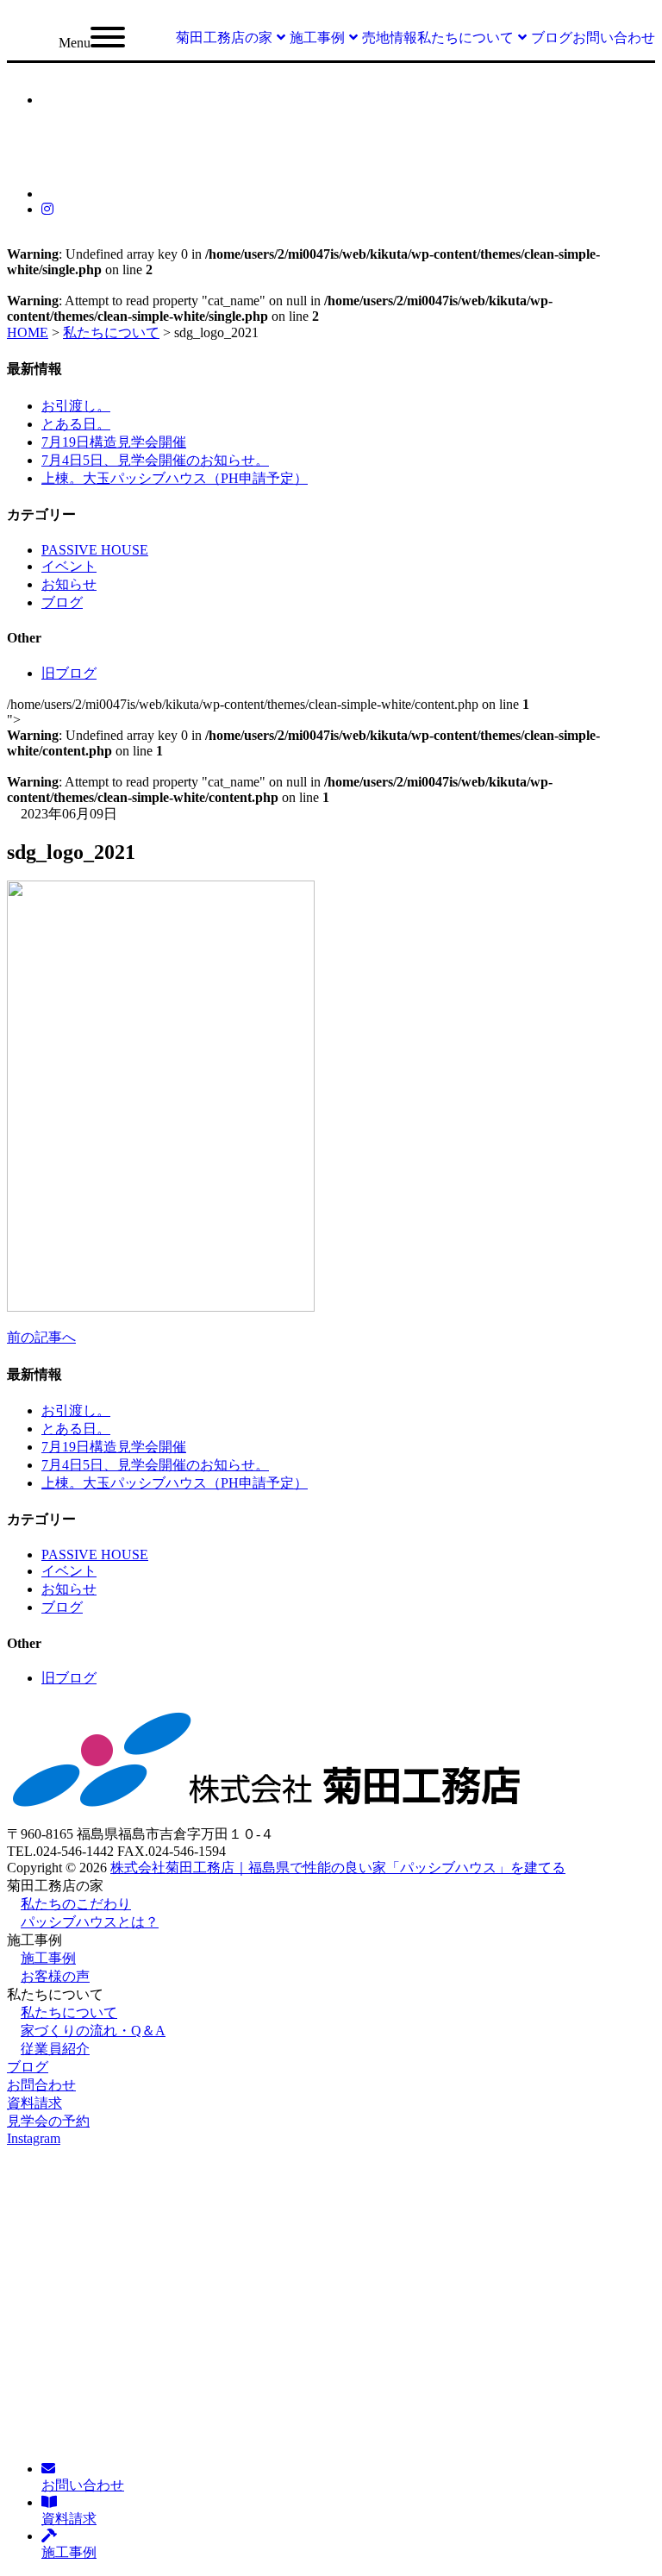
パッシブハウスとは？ (90, 1922)
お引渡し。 (76, 406)
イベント (69, 566)
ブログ (62, 602)
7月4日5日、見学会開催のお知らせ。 (155, 460)
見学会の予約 (48, 2121)
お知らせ (69, 584)
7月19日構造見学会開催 (114, 442)
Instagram (34, 2138)
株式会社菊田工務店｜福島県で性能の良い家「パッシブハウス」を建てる (338, 1868)
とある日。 (76, 424)
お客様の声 (55, 1976)
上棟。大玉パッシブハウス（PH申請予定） (175, 478)
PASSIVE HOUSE (95, 550)
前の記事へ (41, 1337)
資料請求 (34, 2103)
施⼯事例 (48, 1958)
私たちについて (69, 2012)
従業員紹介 (55, 2049)
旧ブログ (69, 673)
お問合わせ (41, 2085)
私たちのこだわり (76, 1904)
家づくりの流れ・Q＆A (93, 2031)
